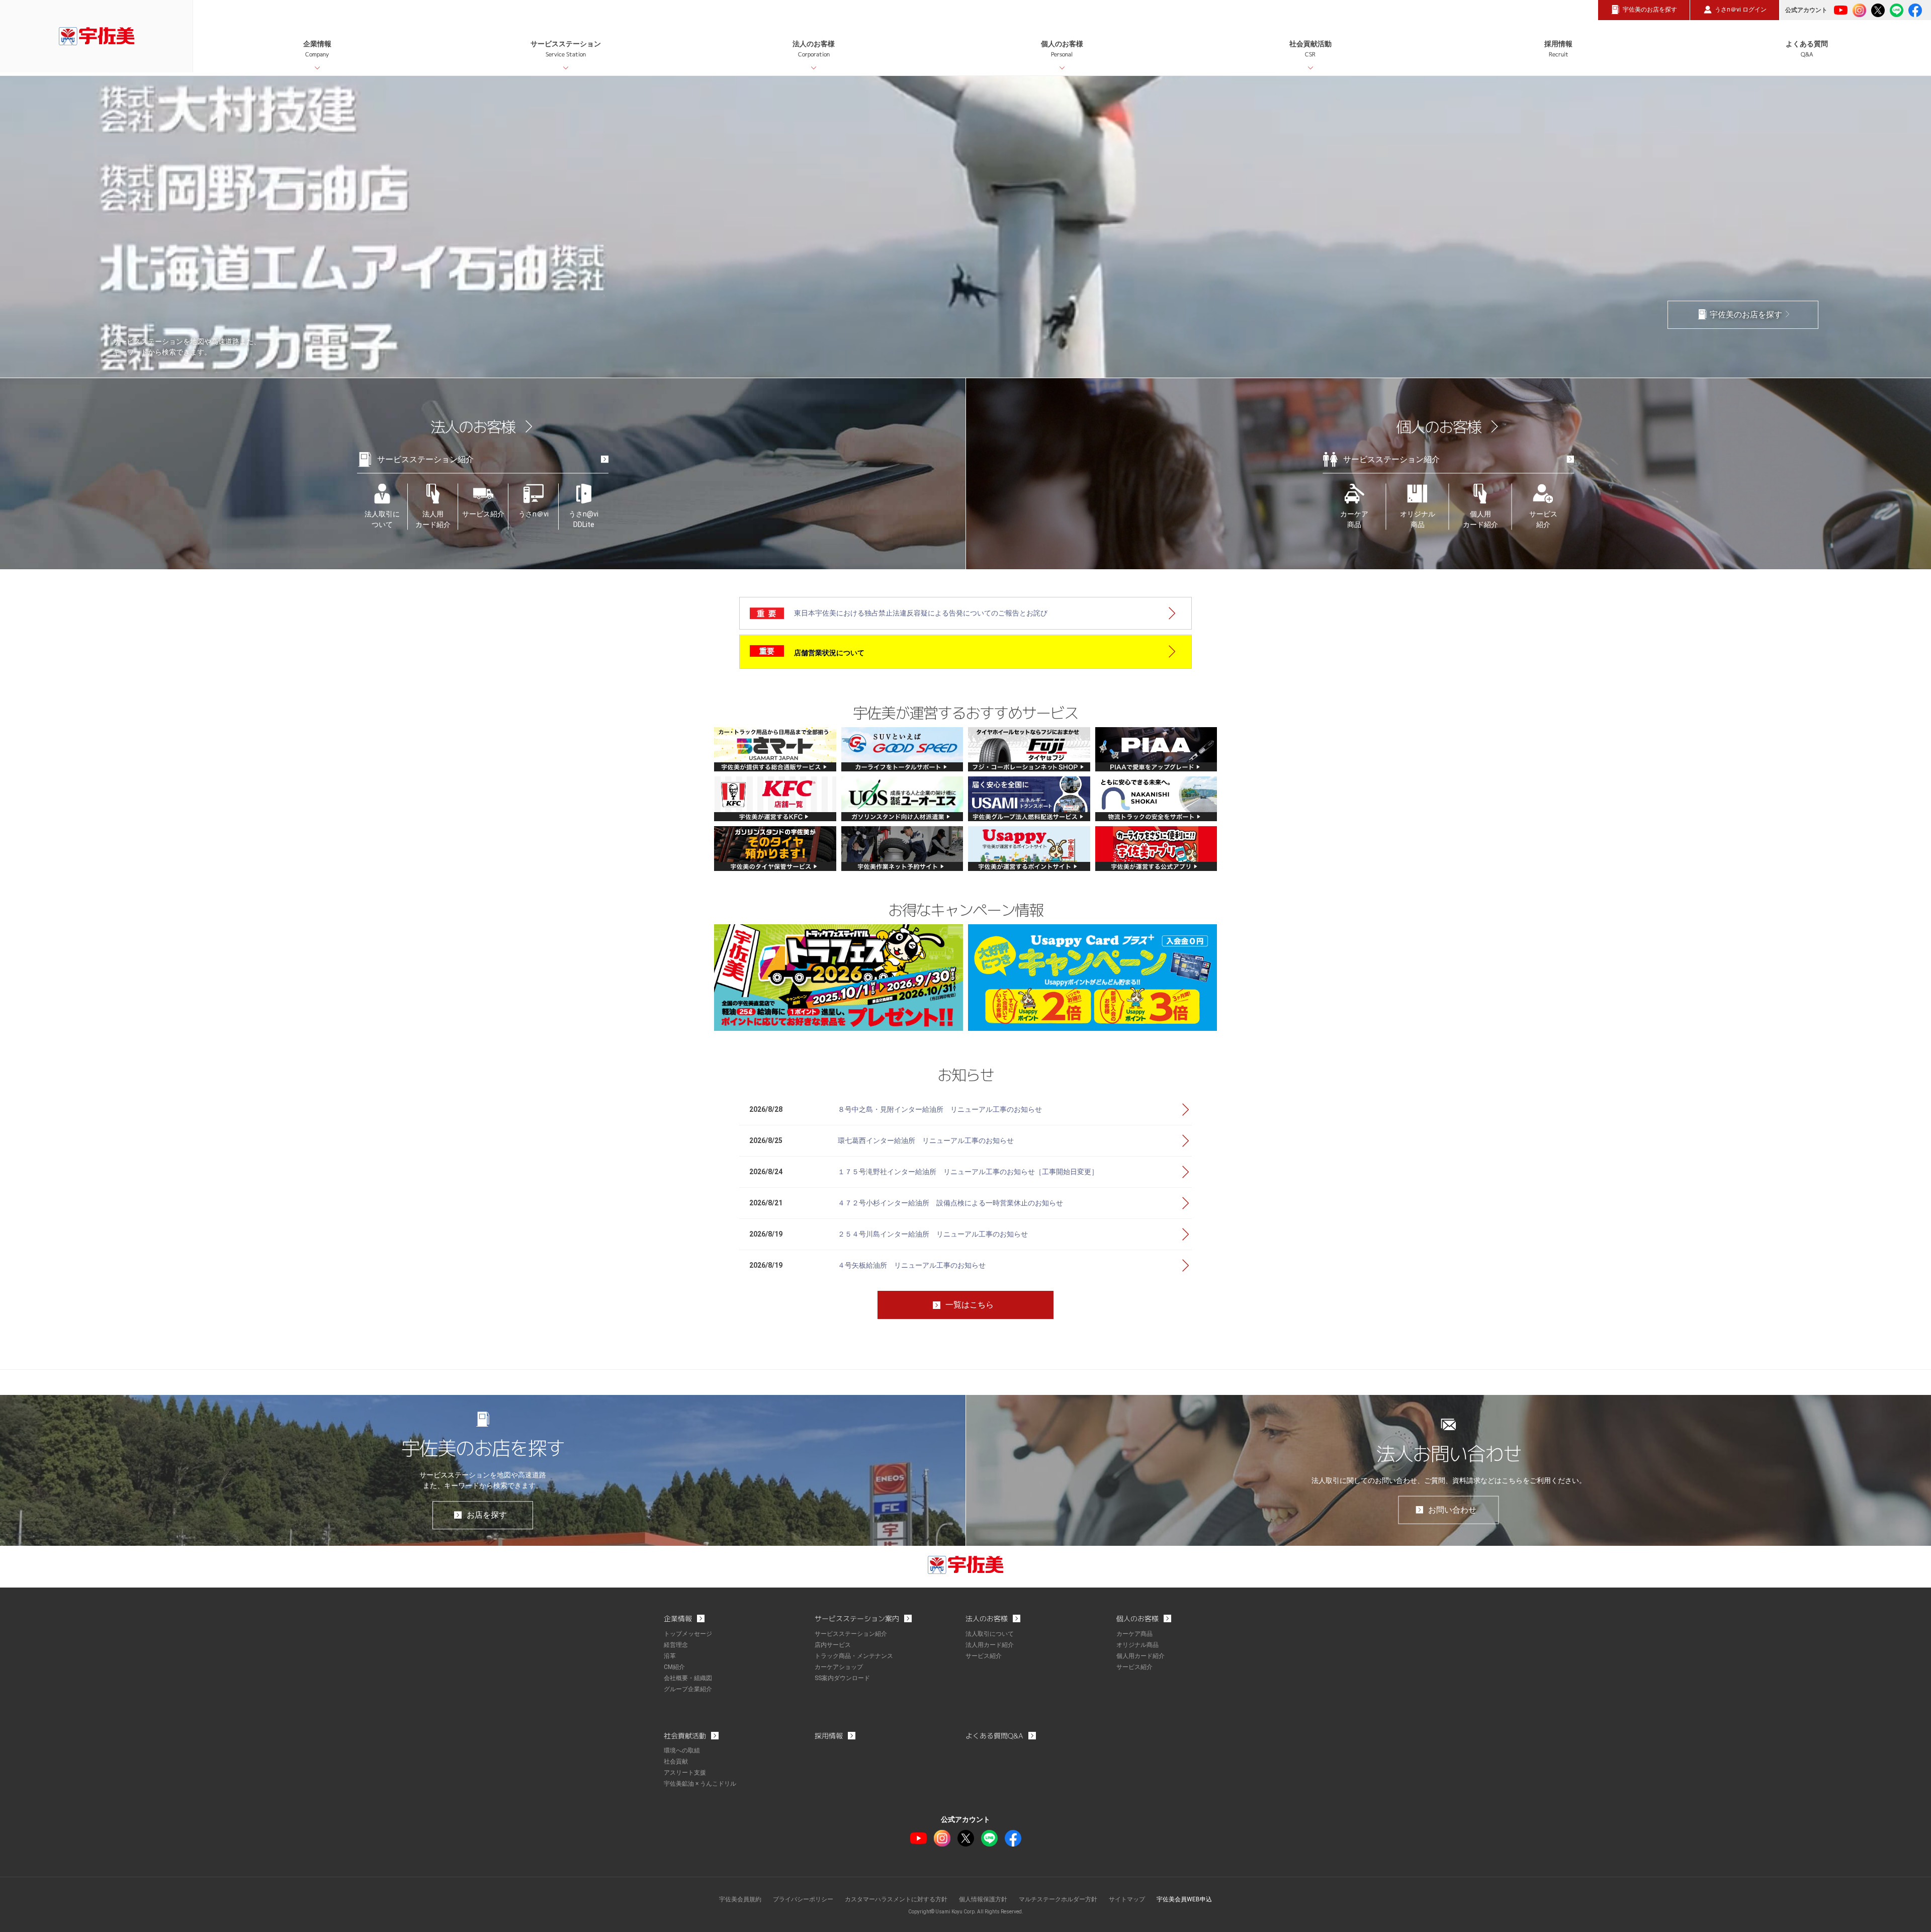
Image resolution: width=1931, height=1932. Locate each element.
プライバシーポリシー (803, 1899)
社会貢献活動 (1310, 49)
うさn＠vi (534, 513)
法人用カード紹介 (433, 519)
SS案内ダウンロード (842, 1678)
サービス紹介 (483, 513)
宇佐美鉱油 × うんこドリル (700, 1784)
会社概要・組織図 (688, 1678)
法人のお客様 (814, 49)
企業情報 (317, 49)
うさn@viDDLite (584, 519)
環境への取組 (682, 1750)
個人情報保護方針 (983, 1899)
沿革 (670, 1656)
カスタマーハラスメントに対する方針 (896, 1899)
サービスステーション (566, 49)
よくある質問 (1807, 49)
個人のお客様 (1062, 49)
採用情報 (1558, 49)
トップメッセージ (688, 1634)
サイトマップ (1127, 1899)
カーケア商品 (1354, 519)
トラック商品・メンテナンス (854, 1656)
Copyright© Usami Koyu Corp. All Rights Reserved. (966, 1912)
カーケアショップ (839, 1667)
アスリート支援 (685, 1773)
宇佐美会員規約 (740, 1899)
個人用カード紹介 (1480, 519)
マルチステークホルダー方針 (1058, 1899)
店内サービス (833, 1645)
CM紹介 (674, 1667)
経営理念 (676, 1645)
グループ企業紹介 (688, 1689)
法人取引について (382, 519)
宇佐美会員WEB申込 (1184, 1899)
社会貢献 (676, 1762)
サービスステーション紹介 (425, 459)
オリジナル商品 (1418, 519)
